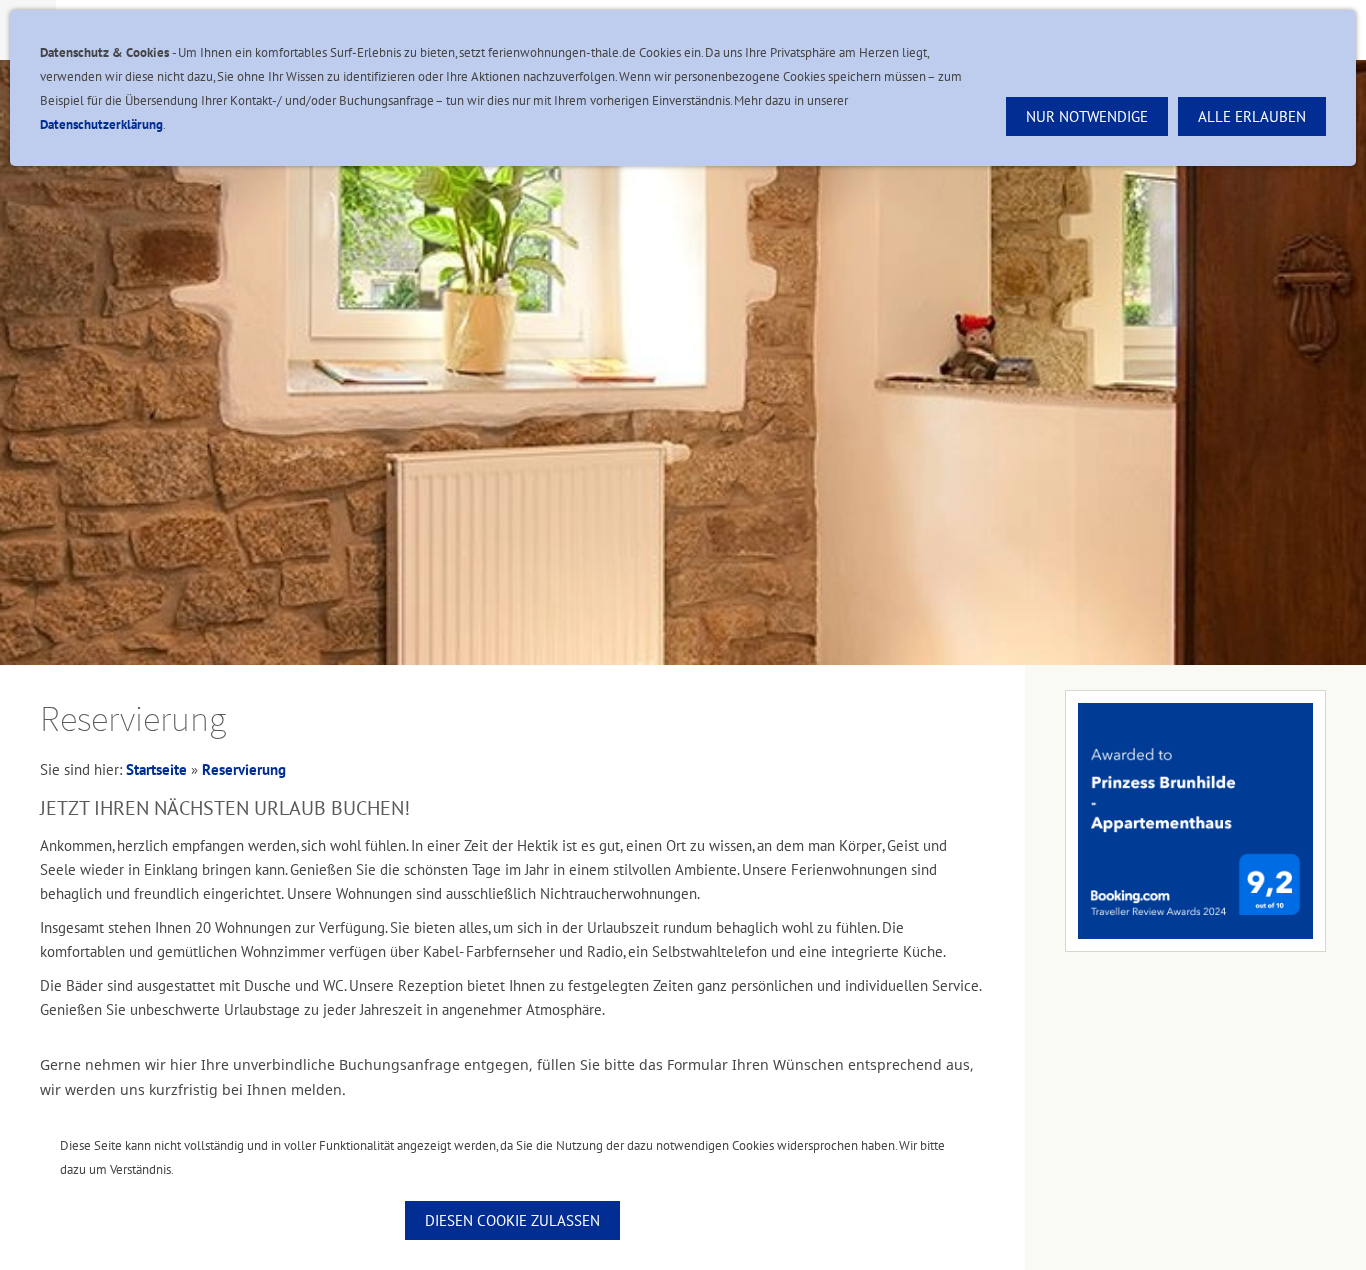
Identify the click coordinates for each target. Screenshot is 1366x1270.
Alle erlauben (1252, 116)
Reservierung (244, 769)
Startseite (156, 769)
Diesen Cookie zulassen (512, 1220)
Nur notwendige (1087, 116)
